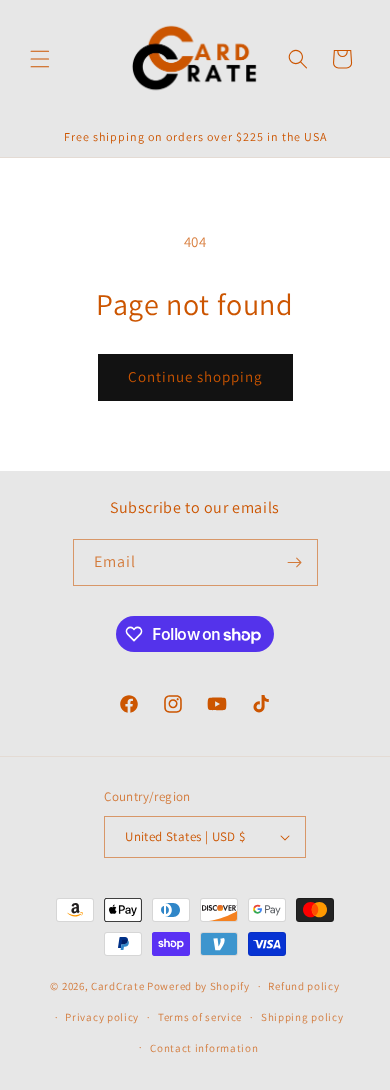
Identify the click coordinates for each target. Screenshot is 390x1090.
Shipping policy (302, 1017)
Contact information (204, 1048)
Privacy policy (102, 1017)
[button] (40, 59)
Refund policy (303, 986)
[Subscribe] (295, 562)
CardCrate (117, 986)
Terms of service (200, 1017)
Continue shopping (195, 376)
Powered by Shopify (198, 986)
